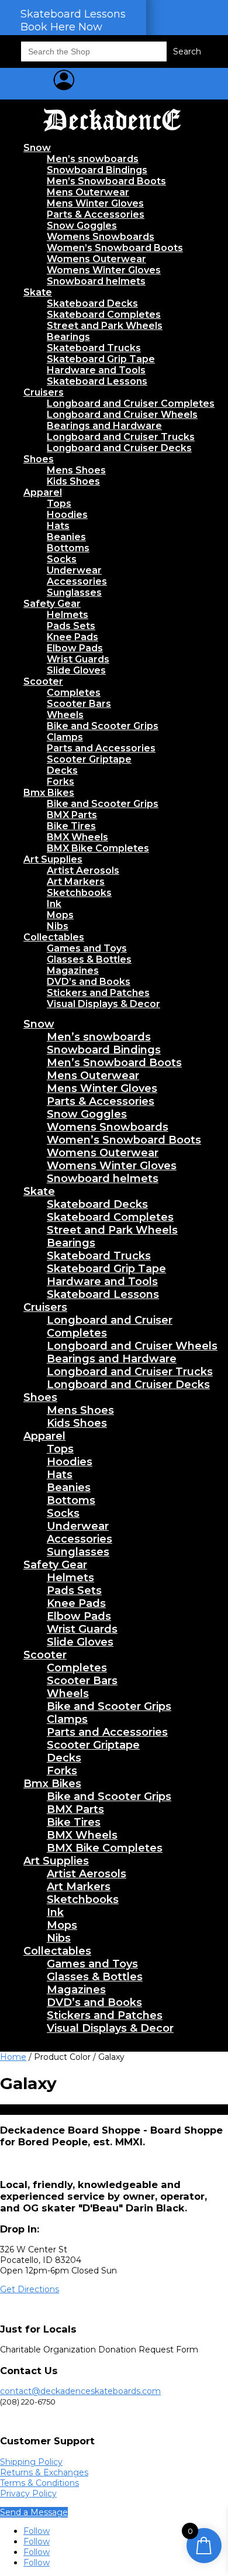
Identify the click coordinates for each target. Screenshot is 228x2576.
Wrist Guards (78, 659)
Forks (61, 782)
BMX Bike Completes (98, 848)
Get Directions (30, 2289)
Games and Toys (87, 948)
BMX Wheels (77, 837)
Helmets (68, 615)
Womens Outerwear (96, 259)
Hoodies (67, 515)
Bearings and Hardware (104, 426)
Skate (38, 292)
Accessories (77, 581)
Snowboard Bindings (97, 170)
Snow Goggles (82, 226)
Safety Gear (52, 604)
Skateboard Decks (92, 303)
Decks (62, 770)
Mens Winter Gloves (95, 203)
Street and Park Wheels (105, 326)
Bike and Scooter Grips (103, 726)
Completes (74, 693)
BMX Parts (72, 815)
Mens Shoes (76, 470)
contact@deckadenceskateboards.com (80, 2391)
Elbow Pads (75, 648)
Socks (62, 559)
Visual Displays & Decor (103, 1004)
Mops (60, 915)
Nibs (58, 926)
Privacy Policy (28, 2493)
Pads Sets (71, 626)
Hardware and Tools (96, 370)
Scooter (43, 681)
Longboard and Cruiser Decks (119, 448)
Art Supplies (53, 859)
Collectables (54, 937)
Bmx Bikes (49, 793)
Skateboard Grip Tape (101, 359)
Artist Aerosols (83, 870)
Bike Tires (71, 826)
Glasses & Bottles (89, 959)
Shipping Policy (31, 2462)
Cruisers (44, 392)
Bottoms (68, 548)
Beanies (66, 537)
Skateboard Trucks (94, 348)
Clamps (65, 737)
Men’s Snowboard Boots (106, 181)
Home (13, 2057)
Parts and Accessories (101, 748)
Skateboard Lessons (97, 381)
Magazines (73, 971)
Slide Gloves (76, 670)
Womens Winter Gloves (104, 270)
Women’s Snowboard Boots (115, 248)
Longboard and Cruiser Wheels (122, 415)
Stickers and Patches (98, 993)
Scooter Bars (79, 704)
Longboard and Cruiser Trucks (121, 437)
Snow (37, 148)
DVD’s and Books (89, 982)
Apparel (43, 492)
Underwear (74, 570)
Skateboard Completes (104, 315)
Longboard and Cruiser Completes (131, 403)
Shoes (39, 459)
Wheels (65, 715)
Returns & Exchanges (44, 2472)
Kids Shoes (73, 481)
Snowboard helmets (96, 281)
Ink (54, 904)
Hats (58, 526)
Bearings (68, 337)
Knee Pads (72, 637)
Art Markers (76, 882)
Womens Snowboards (101, 237)
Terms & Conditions (39, 2483)
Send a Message (34, 2512)
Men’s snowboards (93, 159)
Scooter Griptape (89, 759)
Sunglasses (74, 593)
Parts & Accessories (96, 214)
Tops (59, 504)
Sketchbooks (79, 893)
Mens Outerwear (88, 192)
